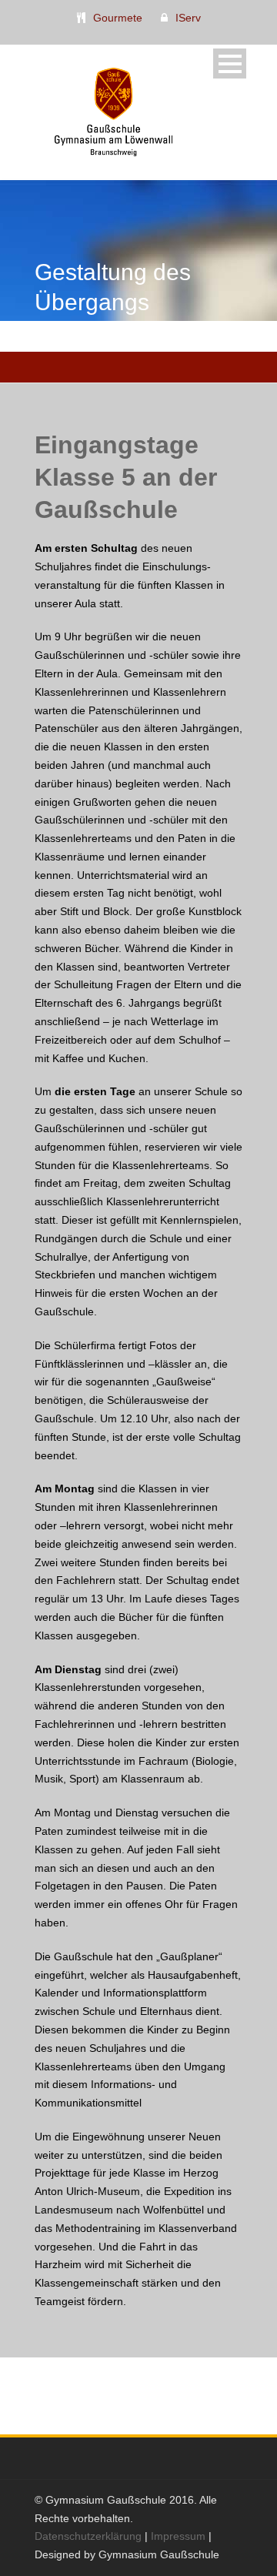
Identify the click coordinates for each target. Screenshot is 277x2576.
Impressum (178, 2536)
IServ (188, 18)
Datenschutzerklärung (88, 2536)
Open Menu (230, 63)
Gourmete (118, 18)
